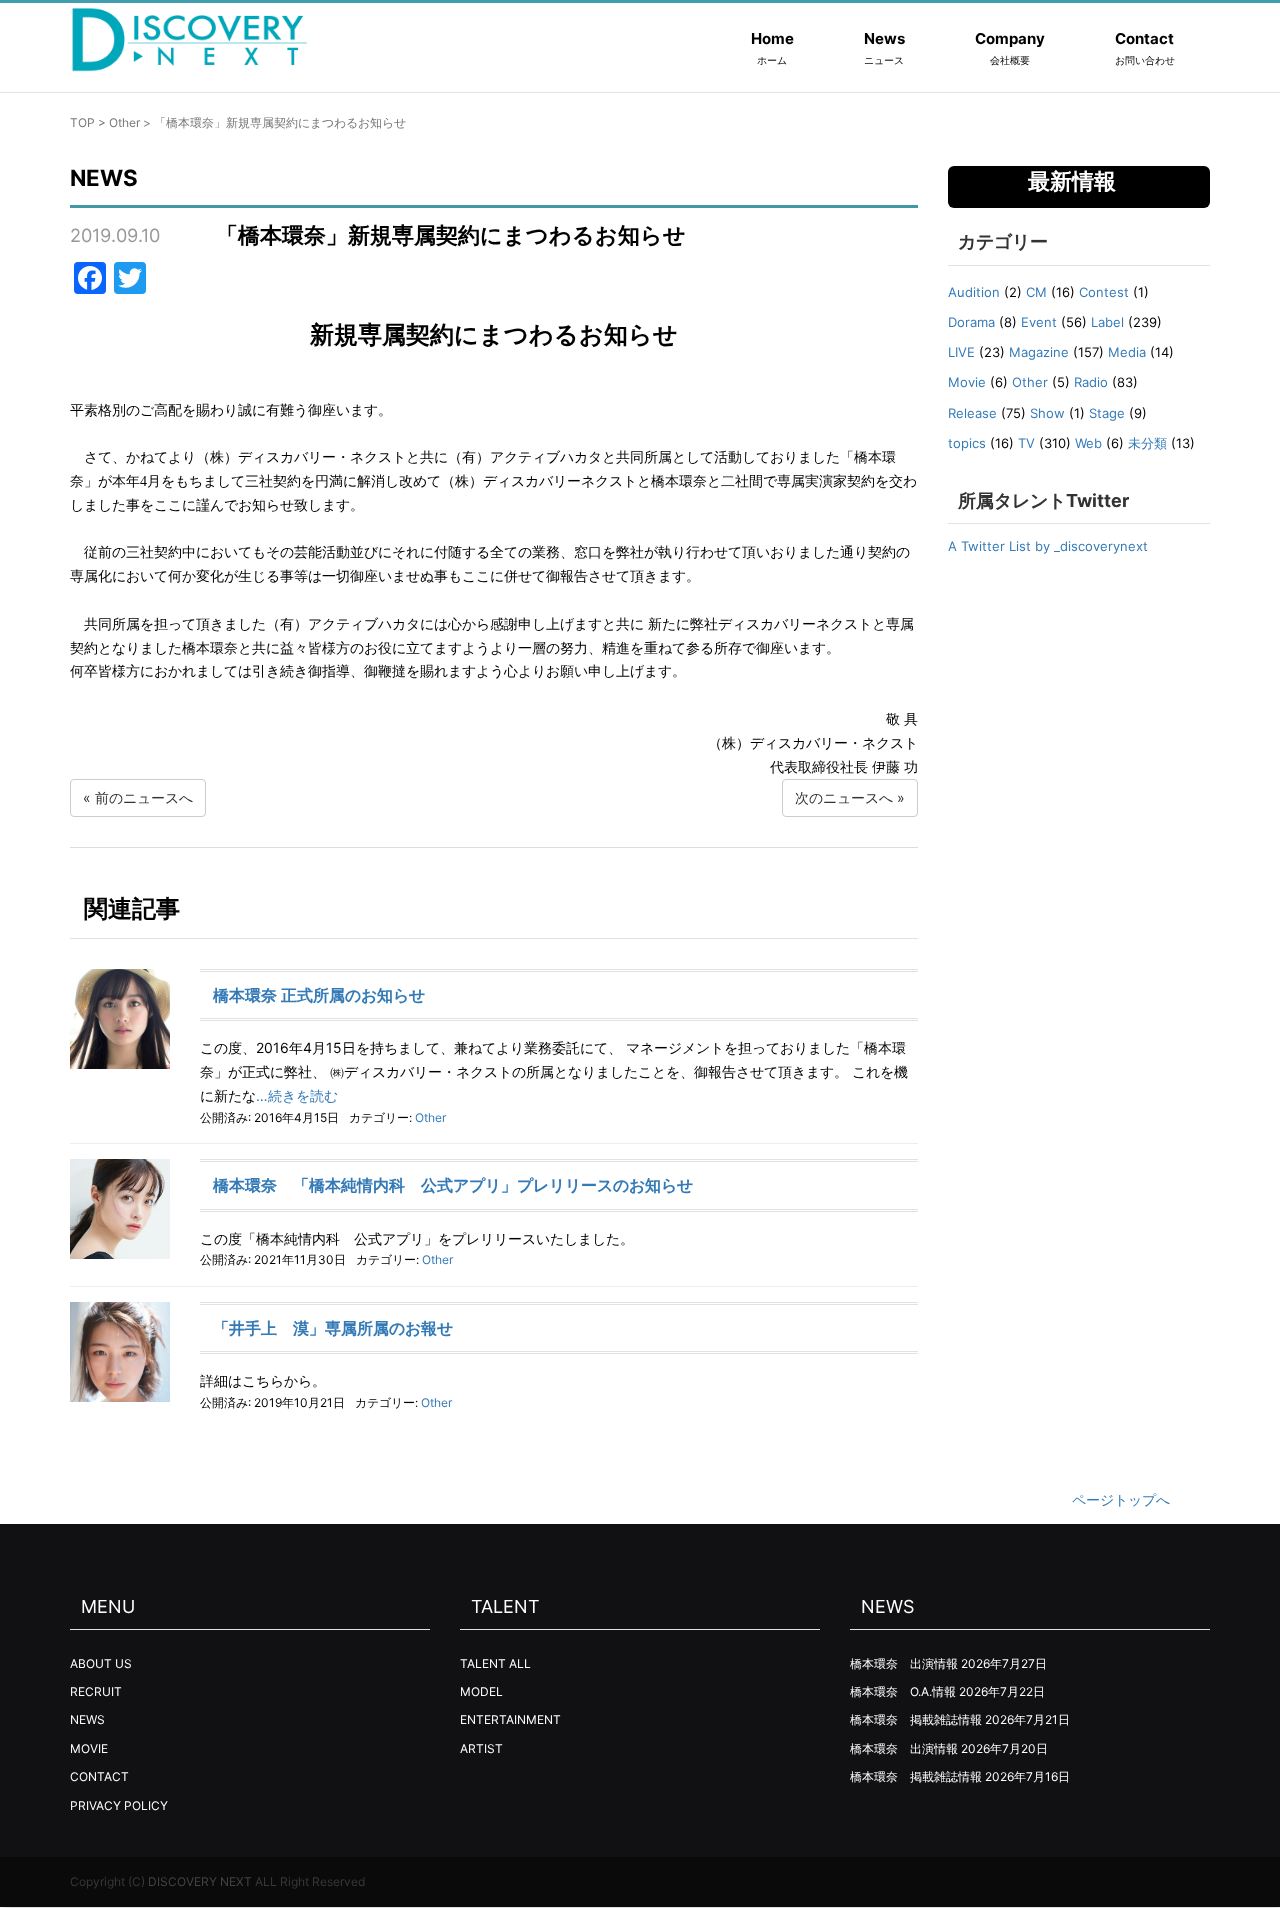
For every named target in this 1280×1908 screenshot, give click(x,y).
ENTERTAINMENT (510, 1719)
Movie (967, 382)
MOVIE (89, 1748)
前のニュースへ (144, 797)
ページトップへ (1121, 1499)
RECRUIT (96, 1691)
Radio (1091, 382)
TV (1026, 443)
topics (967, 443)
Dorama (971, 322)
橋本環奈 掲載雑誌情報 (916, 1719)
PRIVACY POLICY (119, 1805)
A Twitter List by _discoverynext (1048, 546)
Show (1047, 413)
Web (1088, 443)
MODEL (481, 1691)
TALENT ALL (495, 1663)
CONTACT (99, 1776)
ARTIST (481, 1748)
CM (1036, 292)
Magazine (1039, 352)
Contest (1104, 292)
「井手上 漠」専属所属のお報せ (333, 1328)
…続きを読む (297, 1095)
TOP (82, 122)
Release (972, 413)
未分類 (1147, 443)
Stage (1107, 413)
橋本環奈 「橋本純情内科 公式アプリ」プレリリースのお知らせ (453, 1185)
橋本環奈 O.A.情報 (903, 1691)
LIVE (961, 352)
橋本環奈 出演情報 (904, 1663)
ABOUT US (101, 1663)
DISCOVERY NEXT (200, 1881)
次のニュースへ (844, 797)
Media (1127, 352)
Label (1107, 322)
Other (124, 122)
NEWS (87, 1719)
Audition (974, 292)
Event (1039, 322)
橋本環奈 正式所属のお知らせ (319, 995)
